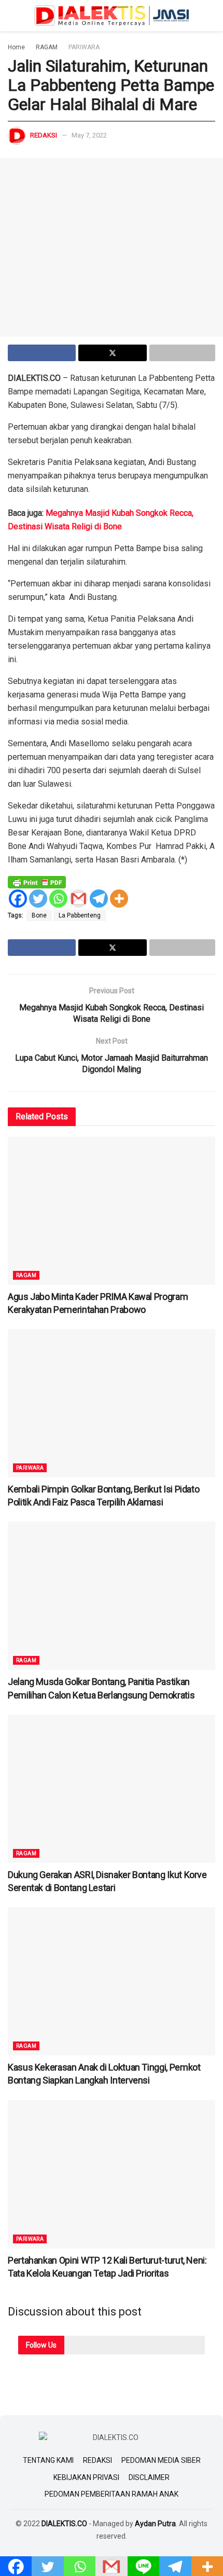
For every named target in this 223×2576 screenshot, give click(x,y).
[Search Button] (211, 16)
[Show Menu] (12, 16)
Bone (39, 915)
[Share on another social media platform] (182, 353)
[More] (119, 899)
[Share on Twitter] (112, 353)
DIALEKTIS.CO (64, 2524)
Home (16, 47)
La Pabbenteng (80, 915)
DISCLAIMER (149, 2477)
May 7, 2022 (89, 135)
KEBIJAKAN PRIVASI (86, 2477)
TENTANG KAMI (48, 2460)
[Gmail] (79, 899)
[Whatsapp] (58, 899)
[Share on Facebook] (42, 353)
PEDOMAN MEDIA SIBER (161, 2460)
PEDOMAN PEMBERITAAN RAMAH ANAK (112, 2494)
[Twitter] (38, 899)
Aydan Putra (155, 2524)
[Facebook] (18, 899)
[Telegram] (99, 899)
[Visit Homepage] (112, 16)
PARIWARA (84, 47)
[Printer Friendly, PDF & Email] (37, 882)
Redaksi (44, 135)
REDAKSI (97, 2460)
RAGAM (47, 47)
